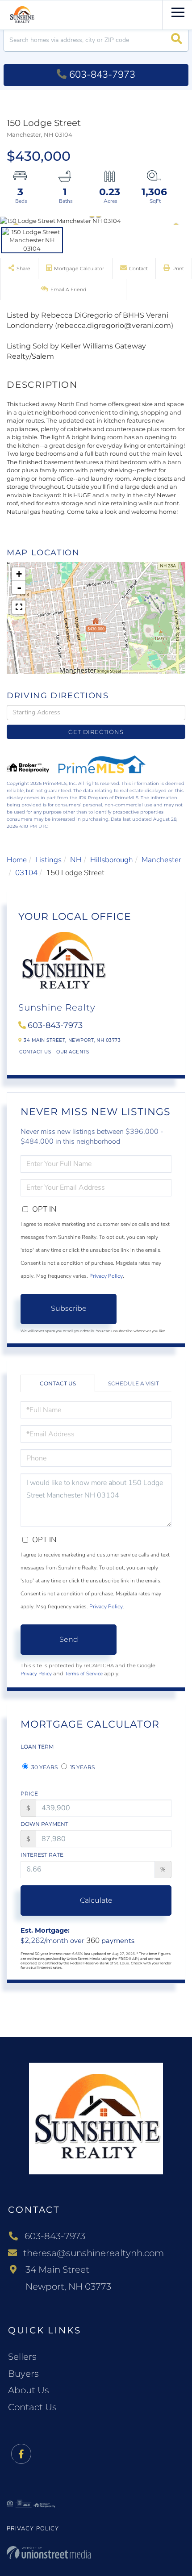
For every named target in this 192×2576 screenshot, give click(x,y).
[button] (177, 40)
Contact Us (35, 1052)
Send (69, 1639)
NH (76, 860)
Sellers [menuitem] (22, 2357)
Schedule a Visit (134, 1383)
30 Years (44, 1767)
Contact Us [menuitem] (32, 2407)
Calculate (96, 1900)
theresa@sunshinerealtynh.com (94, 2253)
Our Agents (73, 1052)
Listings (48, 860)
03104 (26, 873)
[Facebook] (21, 2454)
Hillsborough (112, 860)
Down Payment (44, 1824)
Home (17, 860)
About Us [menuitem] (29, 2390)
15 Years (82, 1767)
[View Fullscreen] (19, 607)
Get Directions (96, 732)
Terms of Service (84, 1674)
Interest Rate (42, 1855)
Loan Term (37, 1747)
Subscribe (69, 1308)
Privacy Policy (106, 1276)
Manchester (161, 860)
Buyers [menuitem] (23, 2374)
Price (29, 1794)
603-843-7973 (102, 75)
